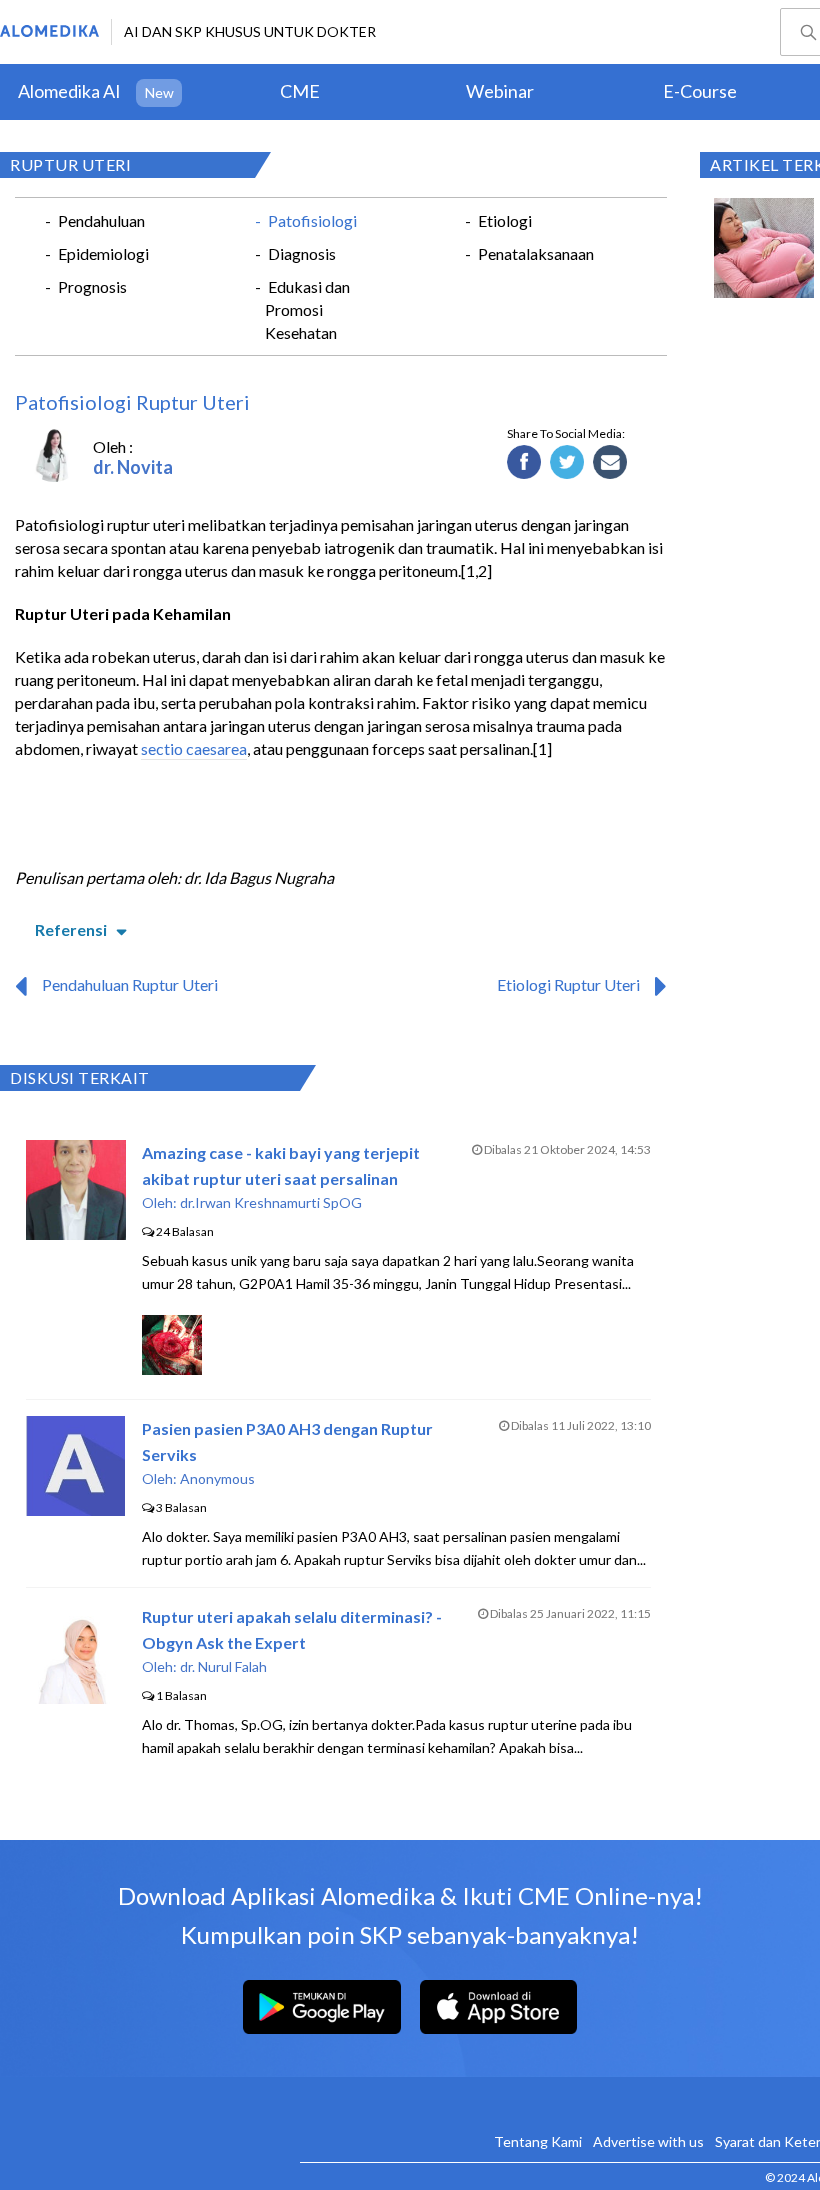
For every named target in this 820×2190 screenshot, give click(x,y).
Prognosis (92, 286)
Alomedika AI (69, 91)
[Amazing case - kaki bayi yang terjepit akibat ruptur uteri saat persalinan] (76, 1233)
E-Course (700, 91)
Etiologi (505, 220)
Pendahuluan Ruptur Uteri (130, 984)
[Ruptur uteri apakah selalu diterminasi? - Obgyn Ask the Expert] (76, 1697)
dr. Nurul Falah (223, 1666)
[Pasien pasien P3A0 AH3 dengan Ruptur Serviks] (75, 1509)
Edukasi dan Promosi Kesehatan (307, 309)
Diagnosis (302, 253)
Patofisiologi (312, 220)
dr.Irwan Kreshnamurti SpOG (271, 1202)
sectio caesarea (194, 748)
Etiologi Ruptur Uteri (568, 984)
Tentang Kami (538, 2141)
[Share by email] (610, 463)
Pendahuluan (101, 220)
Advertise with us (648, 2141)
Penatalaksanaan (536, 253)
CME (300, 91)
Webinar (500, 91)
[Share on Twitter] (567, 463)
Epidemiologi (103, 253)
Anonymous (217, 1478)
